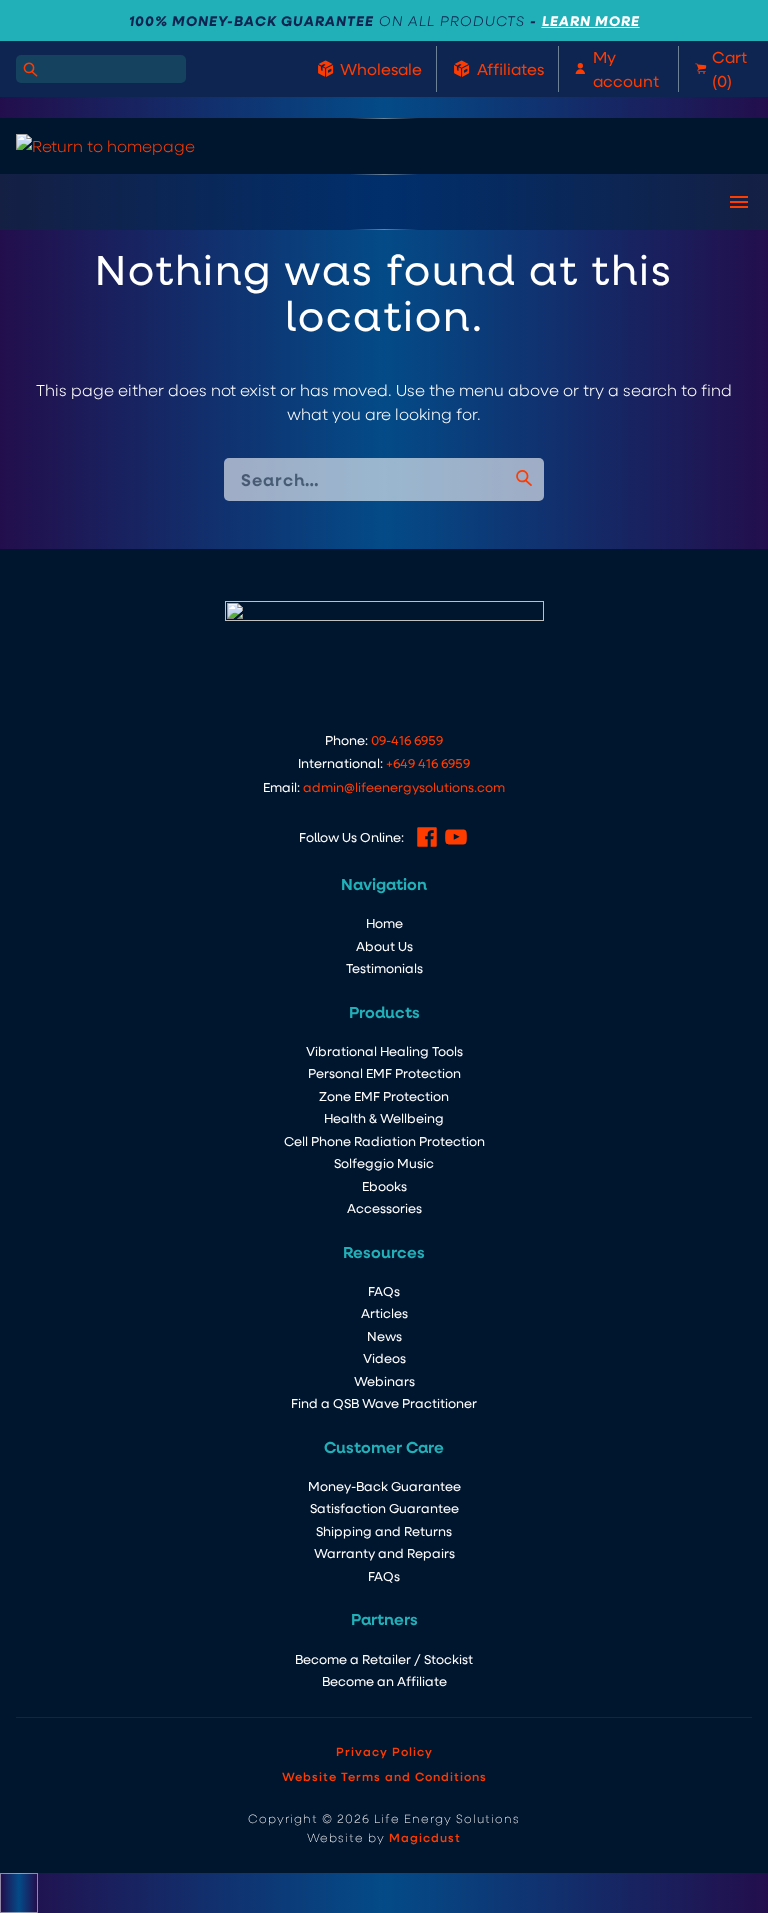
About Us (384, 945)
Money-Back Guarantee (384, 1485)
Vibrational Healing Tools (384, 1050)
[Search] (30, 69)
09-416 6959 (407, 739)
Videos (384, 1357)
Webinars (384, 1380)
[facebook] (427, 837)
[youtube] (456, 837)
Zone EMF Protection (384, 1095)
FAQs (384, 1290)
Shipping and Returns (384, 1530)
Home (384, 922)
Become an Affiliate (384, 1680)
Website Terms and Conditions (384, 1776)
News (384, 1335)
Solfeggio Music (384, 1162)
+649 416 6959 (428, 762)
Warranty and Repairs (384, 1552)
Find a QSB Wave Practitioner (384, 1402)
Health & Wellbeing (384, 1117)
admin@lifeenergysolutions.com (404, 786)
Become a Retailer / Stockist (384, 1658)
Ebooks (384, 1185)
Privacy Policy (384, 1751)
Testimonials (384, 967)
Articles (384, 1312)
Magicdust (425, 1837)
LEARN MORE (591, 20)
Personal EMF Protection (384, 1072)
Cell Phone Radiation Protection (384, 1140)
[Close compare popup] (19, 1893)
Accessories (384, 1207)
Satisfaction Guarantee (384, 1507)
